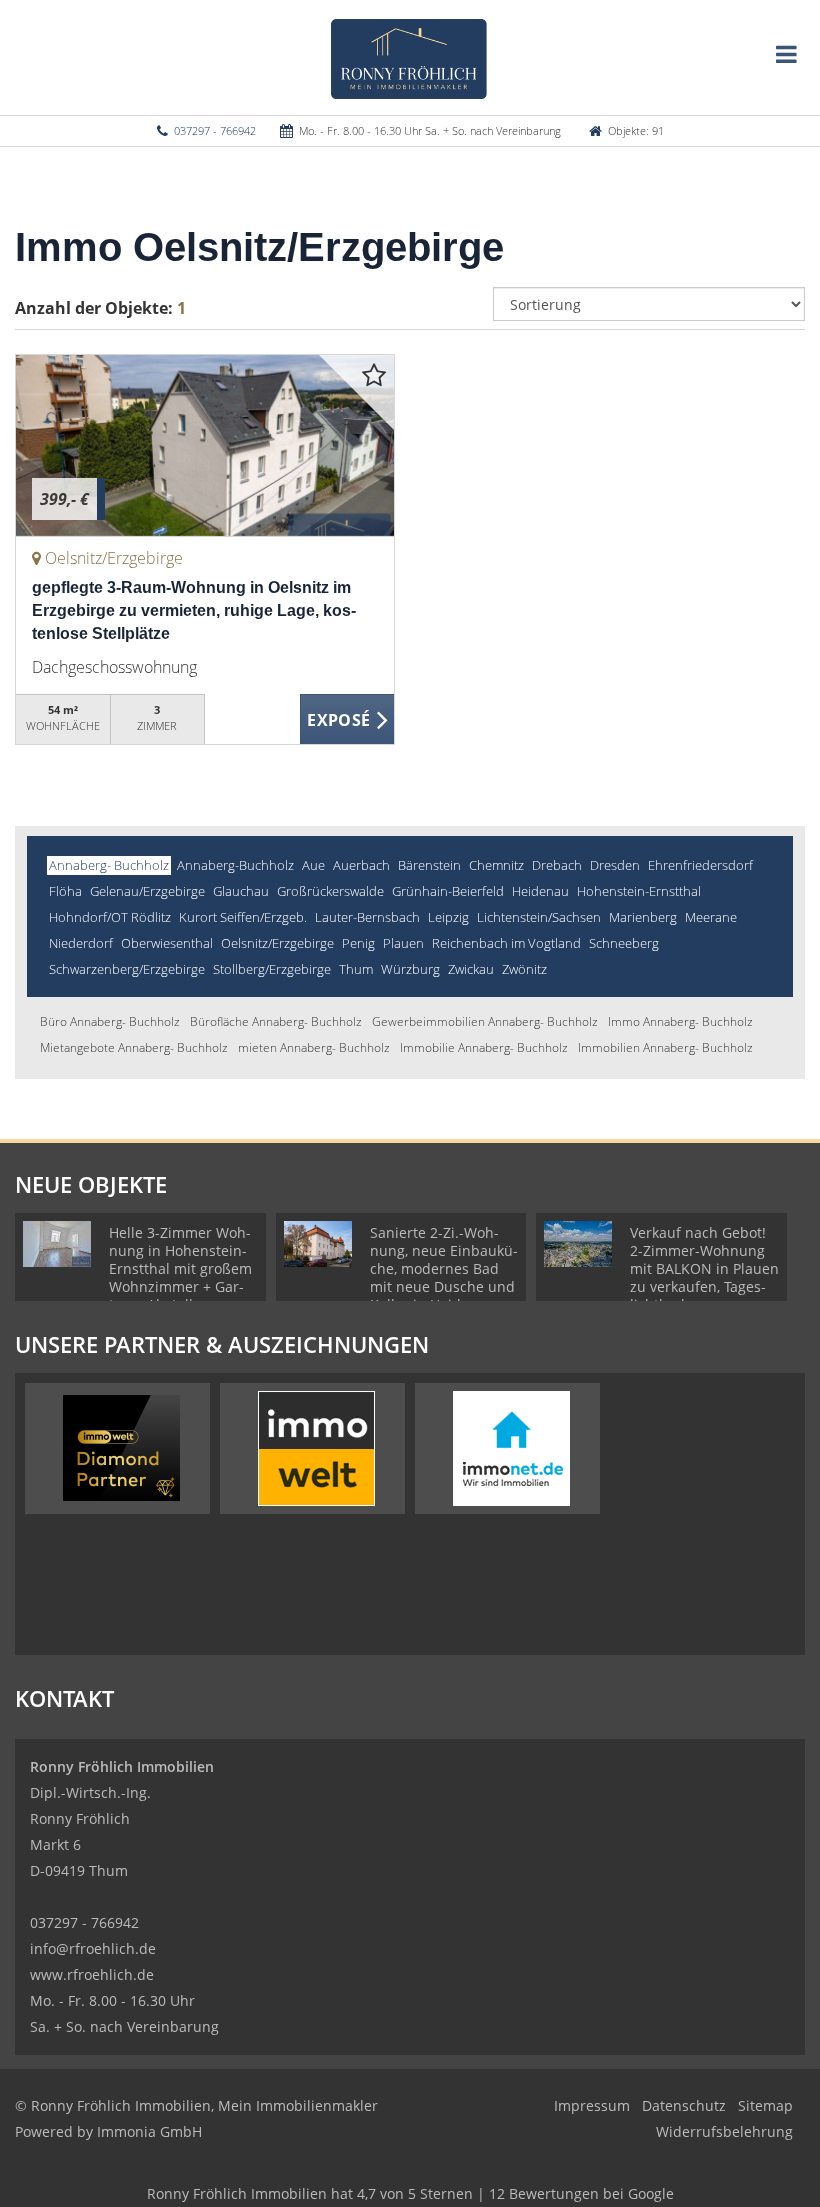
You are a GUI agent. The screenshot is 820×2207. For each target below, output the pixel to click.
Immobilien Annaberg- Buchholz (665, 1047)
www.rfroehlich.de (92, 1974)
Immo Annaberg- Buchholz (680, 1021)
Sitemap (765, 2105)
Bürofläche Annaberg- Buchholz (276, 1021)
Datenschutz (684, 2105)
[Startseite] (410, 57)
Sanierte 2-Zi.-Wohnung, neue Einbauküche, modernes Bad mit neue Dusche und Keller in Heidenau (444, 1268)
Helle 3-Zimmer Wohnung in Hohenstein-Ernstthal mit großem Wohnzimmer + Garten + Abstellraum (180, 1268)
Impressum (592, 2105)
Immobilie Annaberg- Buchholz (484, 1047)
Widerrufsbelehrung (724, 2131)
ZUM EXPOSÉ (348, 720)
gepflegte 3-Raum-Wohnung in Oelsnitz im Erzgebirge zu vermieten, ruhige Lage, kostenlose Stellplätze (194, 610)
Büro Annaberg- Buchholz (110, 1021)
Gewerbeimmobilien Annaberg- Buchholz (485, 1021)
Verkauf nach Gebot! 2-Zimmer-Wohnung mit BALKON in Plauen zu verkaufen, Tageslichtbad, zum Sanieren (704, 1277)
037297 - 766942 (215, 130)
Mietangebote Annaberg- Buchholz (134, 1047)
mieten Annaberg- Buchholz (314, 1047)
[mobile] (786, 54)
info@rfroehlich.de (93, 1948)
